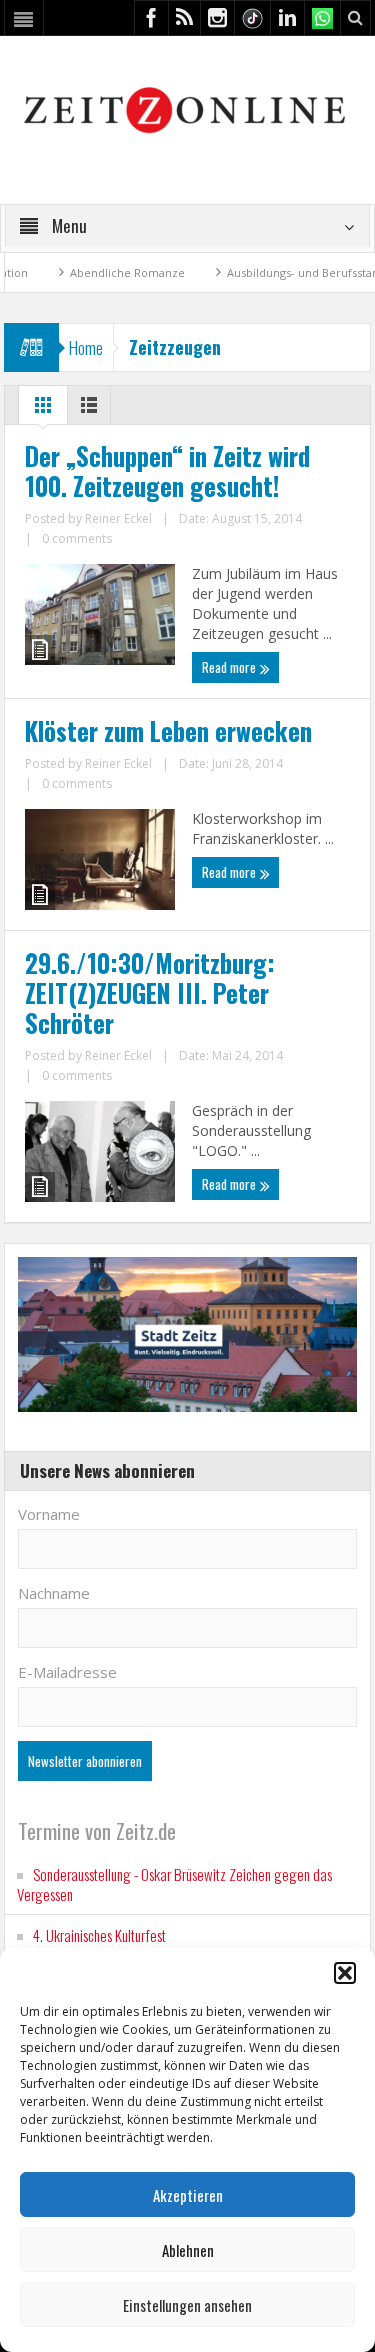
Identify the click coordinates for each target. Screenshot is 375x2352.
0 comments (77, 538)
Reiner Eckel (118, 518)
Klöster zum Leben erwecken (168, 731)
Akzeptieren (188, 2195)
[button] (345, 1973)
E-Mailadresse (67, 1672)
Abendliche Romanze (92, 272)
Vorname (49, 1514)
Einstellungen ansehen (187, 2305)
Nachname (54, 1593)
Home (86, 347)
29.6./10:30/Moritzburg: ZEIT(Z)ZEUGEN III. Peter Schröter (150, 993)
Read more (230, 667)
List (89, 410)
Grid (43, 410)
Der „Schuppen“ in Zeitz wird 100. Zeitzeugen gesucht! (167, 471)
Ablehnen (188, 2250)
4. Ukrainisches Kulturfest (99, 1935)
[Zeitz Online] (187, 108)
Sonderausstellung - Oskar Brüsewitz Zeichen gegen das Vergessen (174, 1884)
